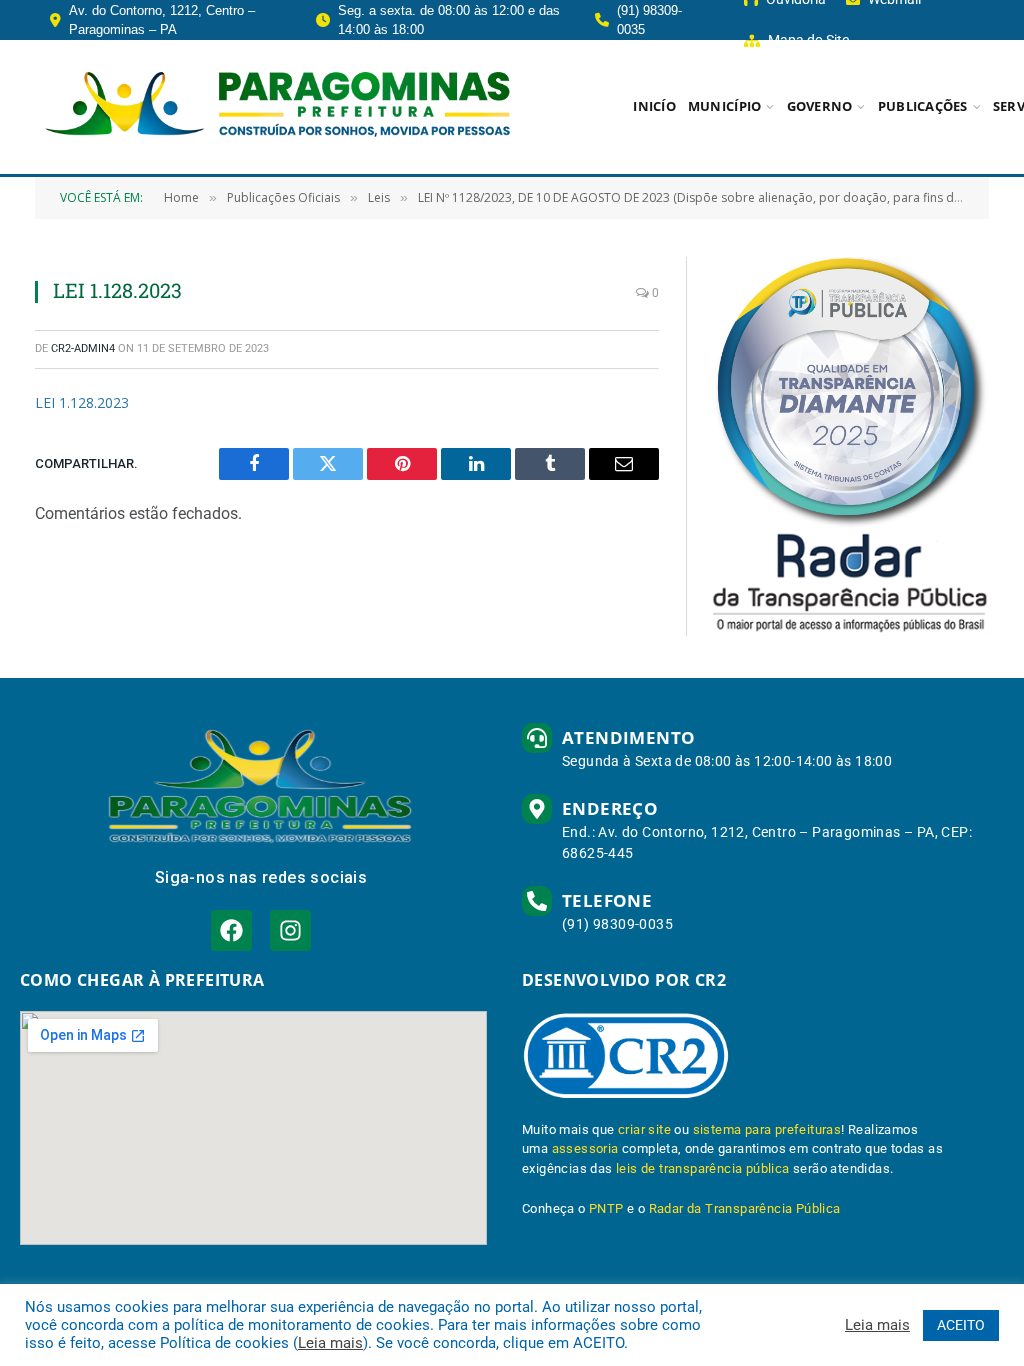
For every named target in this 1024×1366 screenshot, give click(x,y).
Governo (820, 106)
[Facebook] (231, 930)
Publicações (923, 106)
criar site (644, 1129)
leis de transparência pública (703, 1168)
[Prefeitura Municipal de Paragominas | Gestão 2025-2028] (277, 107)
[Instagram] (290, 930)
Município (724, 106)
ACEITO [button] (961, 1325)
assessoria (585, 1148)
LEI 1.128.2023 (82, 402)
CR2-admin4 (83, 348)
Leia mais (330, 1343)
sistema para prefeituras (767, 1129)
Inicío (654, 106)
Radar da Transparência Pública (745, 1208)
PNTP (606, 1208)
